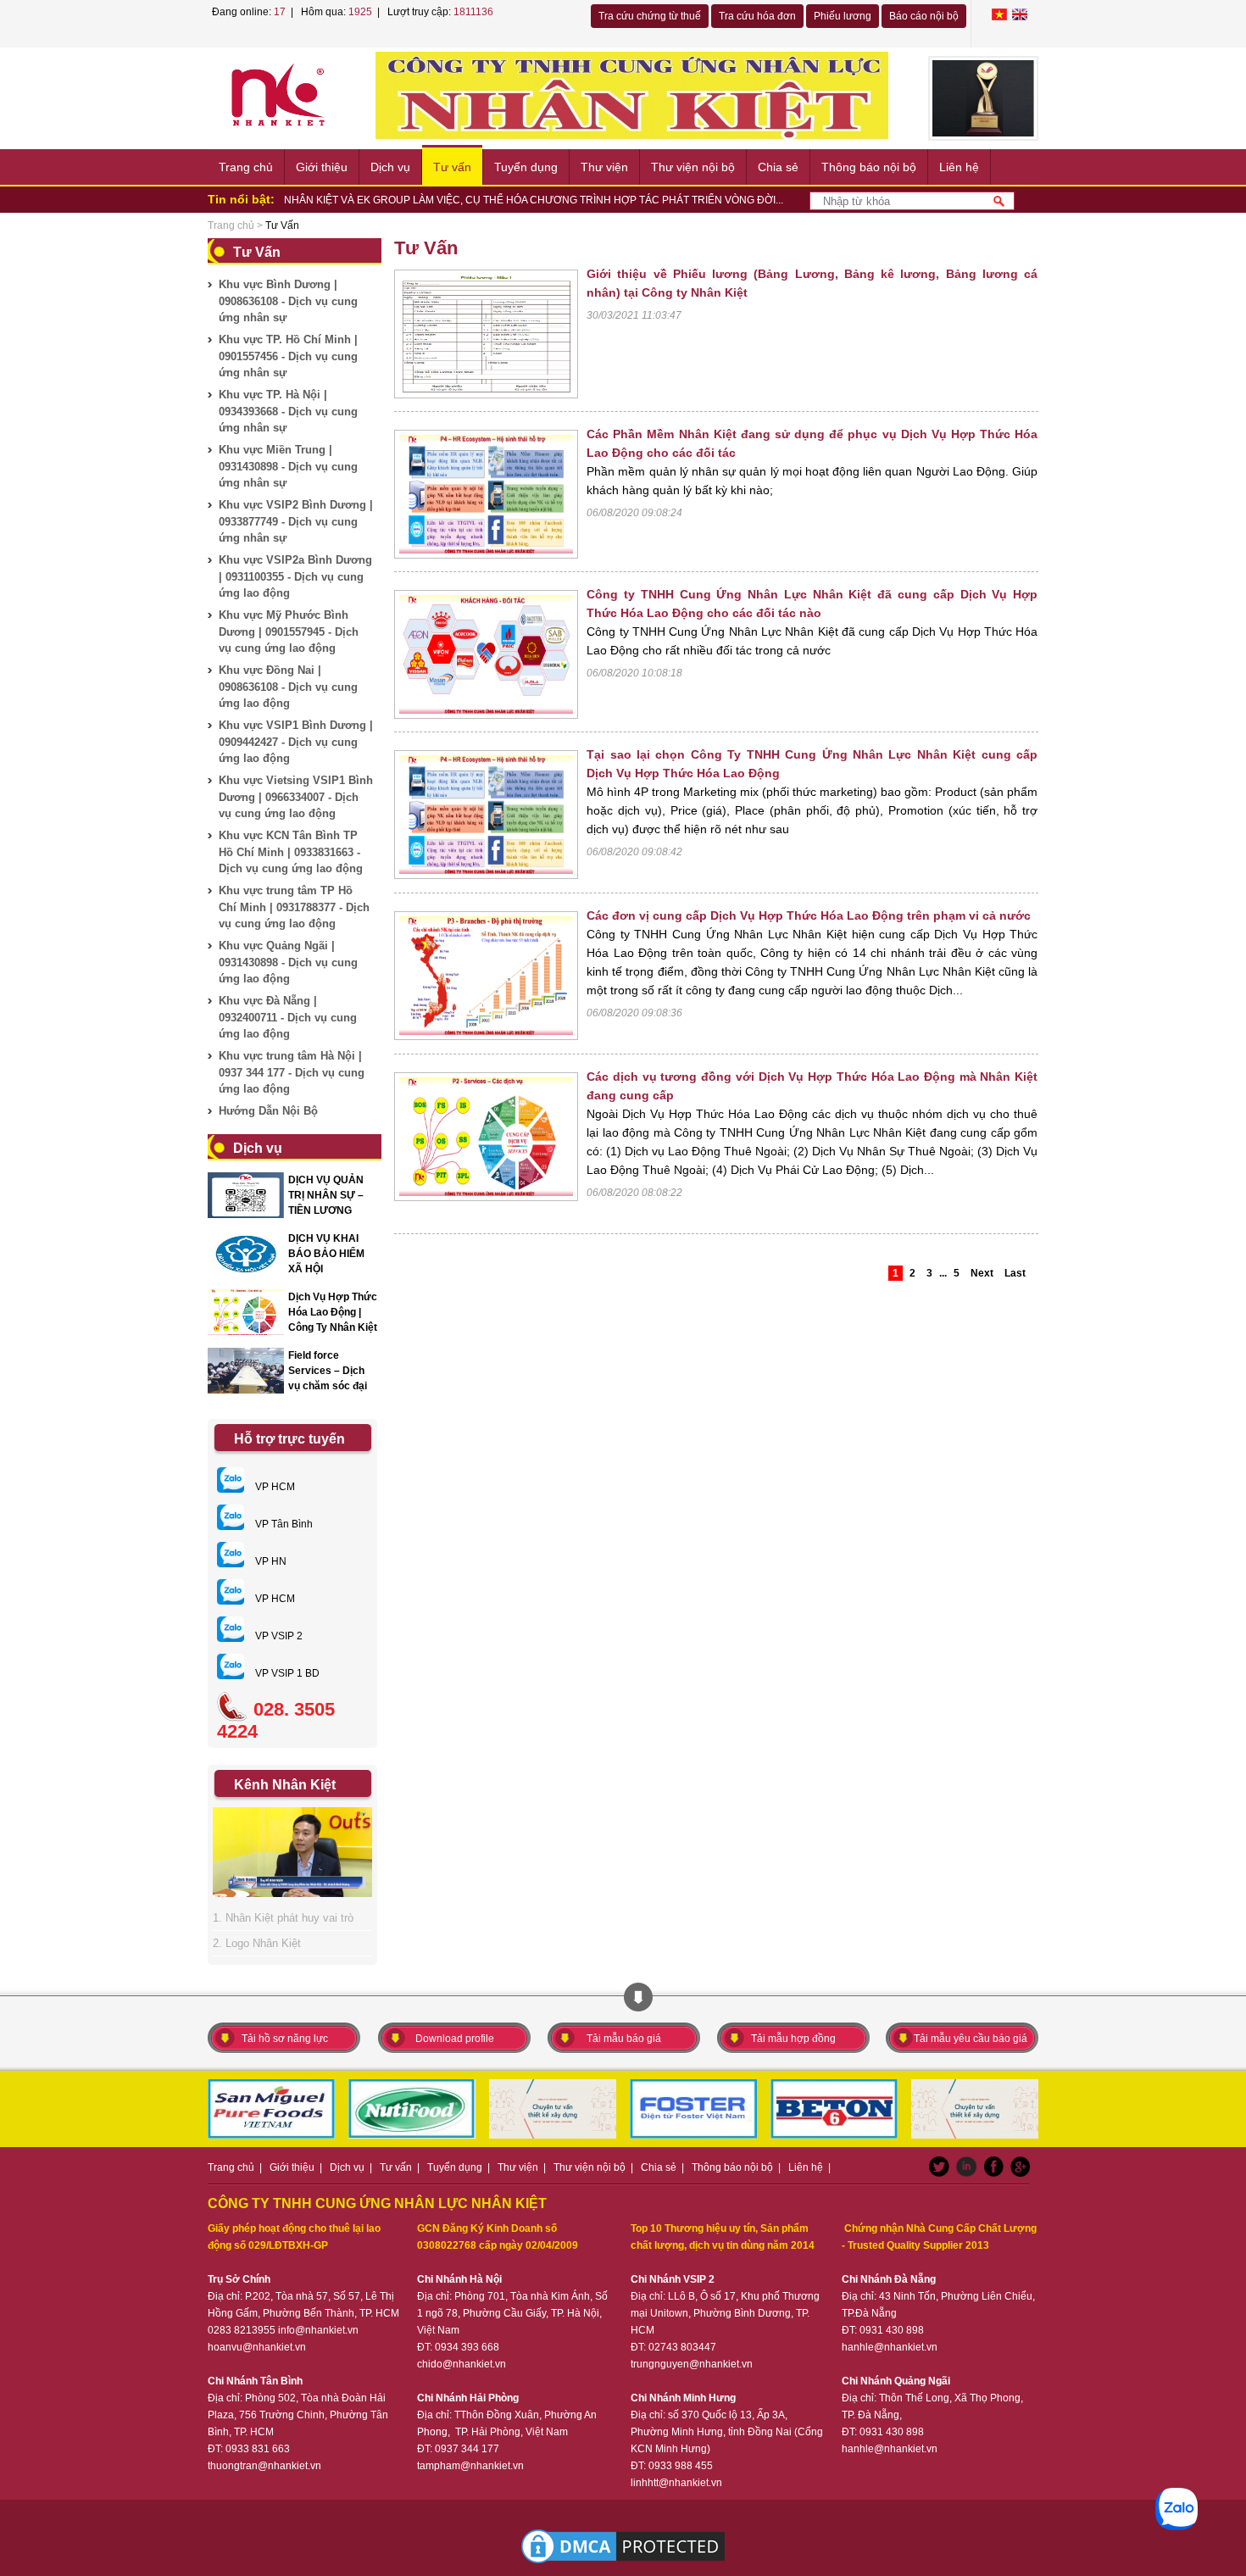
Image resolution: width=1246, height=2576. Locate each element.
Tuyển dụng (526, 167)
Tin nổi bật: (241, 199)
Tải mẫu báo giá (624, 2039)
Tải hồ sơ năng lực (285, 2039)
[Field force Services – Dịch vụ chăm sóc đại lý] (246, 1371)
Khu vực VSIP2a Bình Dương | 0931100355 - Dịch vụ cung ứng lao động (295, 576)
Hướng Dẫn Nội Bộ (268, 1111)
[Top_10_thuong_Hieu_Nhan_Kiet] (983, 98)
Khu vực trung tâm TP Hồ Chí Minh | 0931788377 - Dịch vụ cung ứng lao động (294, 907)
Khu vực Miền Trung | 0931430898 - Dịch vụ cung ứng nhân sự (288, 466)
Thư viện (604, 167)
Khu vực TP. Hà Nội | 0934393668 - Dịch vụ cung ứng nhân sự (288, 411)
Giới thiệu (322, 167)
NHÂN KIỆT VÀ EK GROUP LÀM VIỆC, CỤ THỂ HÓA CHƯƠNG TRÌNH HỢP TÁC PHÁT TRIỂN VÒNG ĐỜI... (534, 200)
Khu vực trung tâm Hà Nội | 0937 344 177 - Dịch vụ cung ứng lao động (292, 1072)
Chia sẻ (778, 167)
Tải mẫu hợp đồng (793, 2039)
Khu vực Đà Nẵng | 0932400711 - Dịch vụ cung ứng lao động (288, 1017)
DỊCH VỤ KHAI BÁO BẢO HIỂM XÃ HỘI (326, 1254)
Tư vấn (452, 167)
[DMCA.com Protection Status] (623, 2546)
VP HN (270, 1561)
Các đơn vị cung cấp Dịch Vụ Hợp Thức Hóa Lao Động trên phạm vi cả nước (809, 915)
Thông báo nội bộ (869, 167)
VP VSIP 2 (278, 1636)
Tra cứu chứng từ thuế (650, 16)
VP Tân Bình (283, 1524)
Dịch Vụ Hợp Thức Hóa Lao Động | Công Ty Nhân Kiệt (333, 1312)
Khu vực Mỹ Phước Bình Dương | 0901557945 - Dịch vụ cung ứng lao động (289, 631)
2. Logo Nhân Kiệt (257, 1943)
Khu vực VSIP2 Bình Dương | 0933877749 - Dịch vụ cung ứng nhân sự (296, 521)
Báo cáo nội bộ (924, 16)
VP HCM (274, 1487)
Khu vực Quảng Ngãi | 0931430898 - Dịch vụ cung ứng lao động (288, 962)
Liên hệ (959, 167)
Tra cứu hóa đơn (757, 16)
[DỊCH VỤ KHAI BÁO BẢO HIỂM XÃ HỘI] (246, 1254)
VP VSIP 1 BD (286, 1673)
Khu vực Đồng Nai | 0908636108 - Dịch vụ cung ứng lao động (288, 687)
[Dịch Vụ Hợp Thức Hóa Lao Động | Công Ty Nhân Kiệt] (246, 1312)
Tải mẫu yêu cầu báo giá (971, 2039)
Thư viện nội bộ (693, 167)
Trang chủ (246, 167)
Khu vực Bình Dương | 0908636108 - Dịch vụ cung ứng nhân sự (288, 301)
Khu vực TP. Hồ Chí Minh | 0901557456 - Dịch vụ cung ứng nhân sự (288, 356)
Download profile (455, 2039)
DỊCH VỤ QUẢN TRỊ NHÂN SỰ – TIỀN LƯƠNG (326, 1195)
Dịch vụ (390, 167)
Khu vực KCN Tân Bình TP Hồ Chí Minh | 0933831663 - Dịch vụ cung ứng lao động (291, 852)
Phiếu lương (843, 16)
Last (1015, 1273)
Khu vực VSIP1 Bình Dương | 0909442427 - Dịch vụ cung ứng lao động (296, 742)
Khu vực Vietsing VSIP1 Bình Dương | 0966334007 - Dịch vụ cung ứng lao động (296, 797)
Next (982, 1273)
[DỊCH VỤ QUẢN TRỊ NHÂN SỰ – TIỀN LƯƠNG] (246, 1195)
